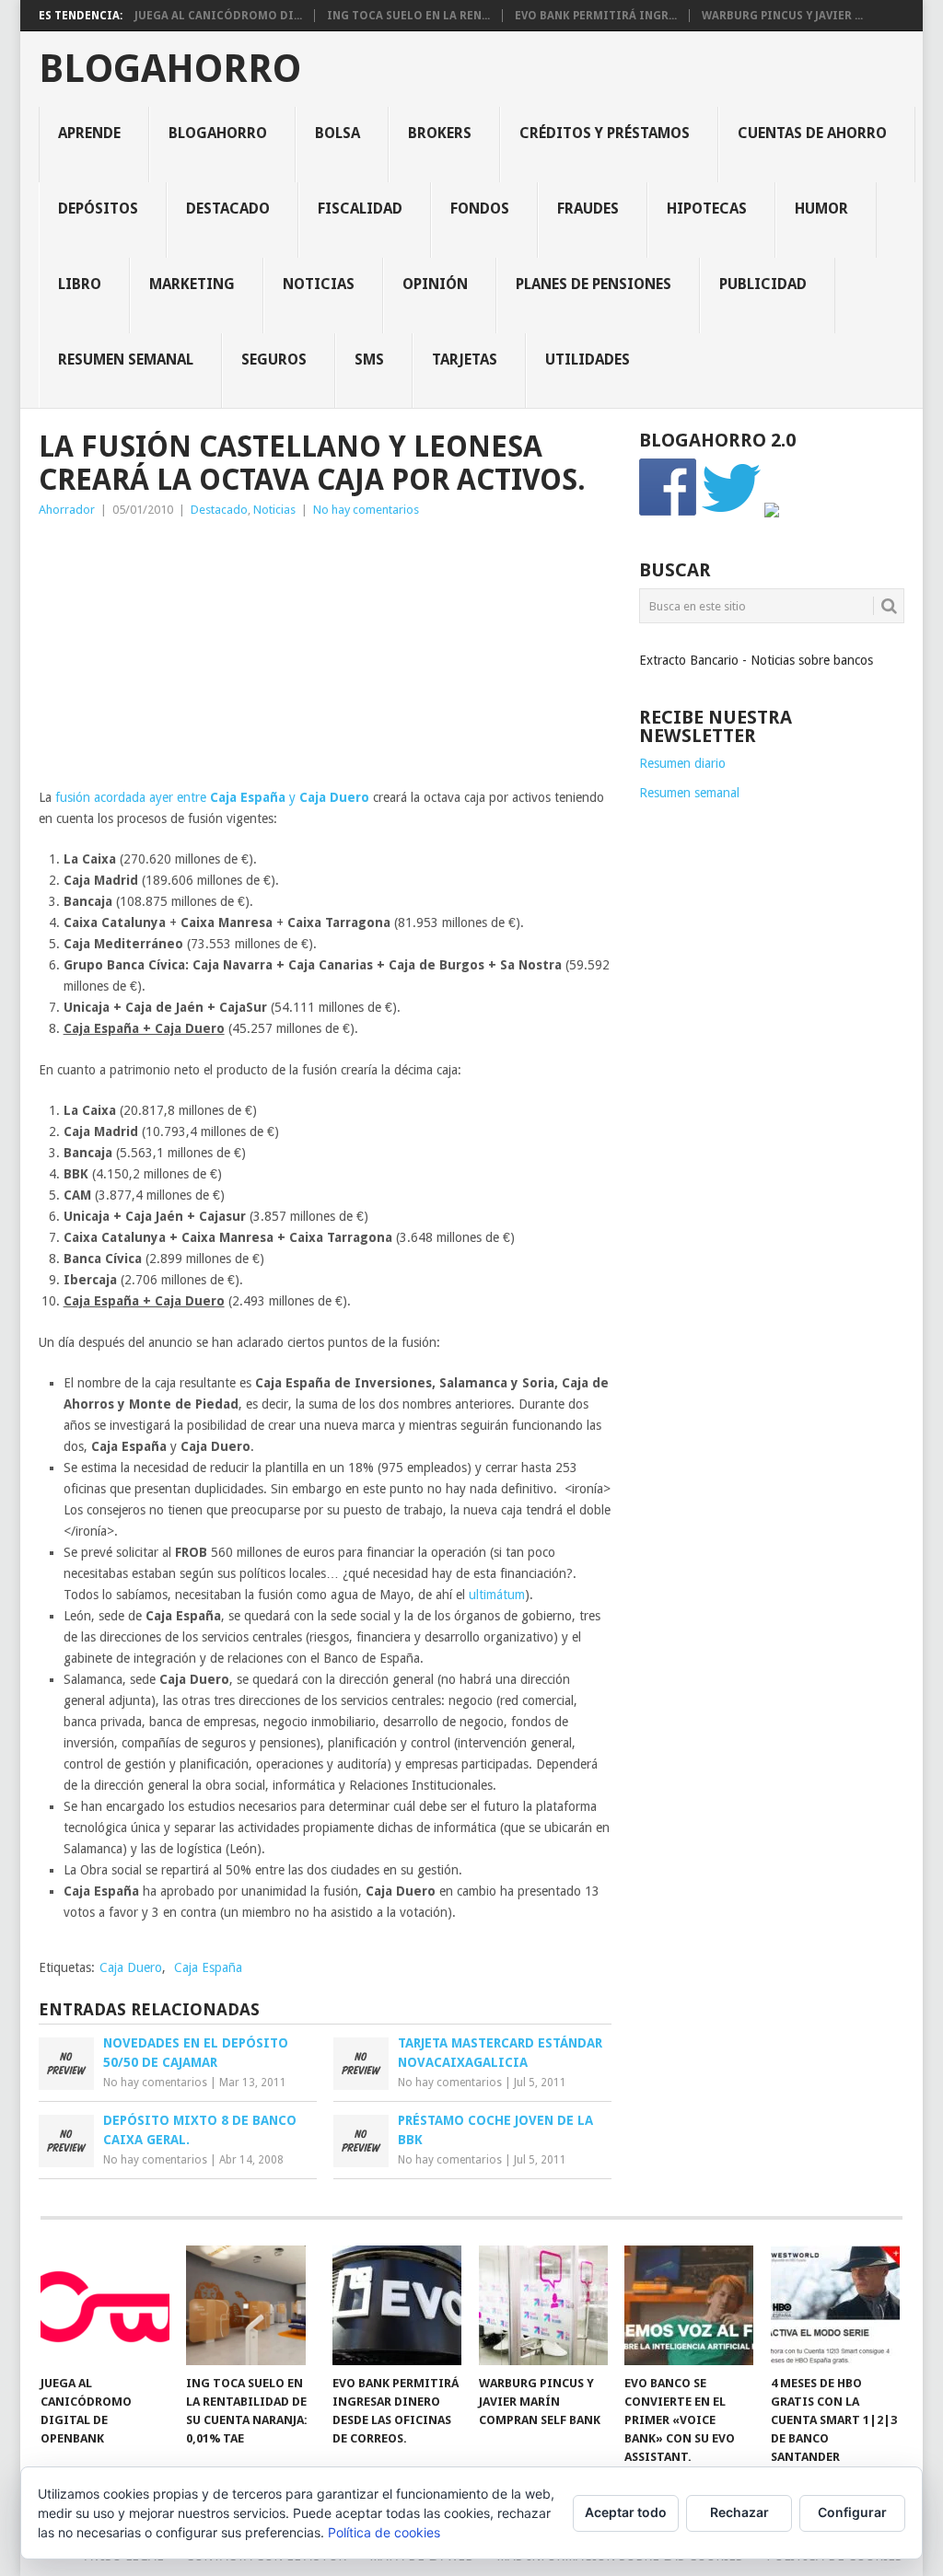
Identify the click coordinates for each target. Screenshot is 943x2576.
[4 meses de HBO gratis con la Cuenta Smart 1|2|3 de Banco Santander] (835, 2305)
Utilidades (588, 360)
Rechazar (739, 2512)
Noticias (319, 284)
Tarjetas (465, 360)
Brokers (440, 133)
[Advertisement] (325, 658)
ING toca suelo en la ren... (408, 16)
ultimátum (497, 1595)
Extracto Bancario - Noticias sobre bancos (756, 660)
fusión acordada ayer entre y (212, 797)
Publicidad (763, 284)
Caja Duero (131, 1967)
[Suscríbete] (772, 513)
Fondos (480, 209)
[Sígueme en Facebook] (669, 513)
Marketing (192, 284)
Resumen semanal (126, 360)
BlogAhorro (170, 69)
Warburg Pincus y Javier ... (782, 16)
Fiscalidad (360, 209)
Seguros (274, 360)
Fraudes (588, 209)
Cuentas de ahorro (812, 133)
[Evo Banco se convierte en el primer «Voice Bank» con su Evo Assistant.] (689, 2305)
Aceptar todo (626, 2512)
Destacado (228, 209)
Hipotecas (707, 209)
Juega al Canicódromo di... (218, 16)
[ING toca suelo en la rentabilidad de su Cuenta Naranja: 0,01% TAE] (250, 2305)
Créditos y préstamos (605, 133)
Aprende (89, 133)
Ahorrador (67, 510)
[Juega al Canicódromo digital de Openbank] (105, 2305)
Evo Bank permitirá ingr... (596, 16)
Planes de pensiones (594, 284)
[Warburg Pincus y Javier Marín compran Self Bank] (543, 2305)
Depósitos (98, 209)
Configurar (852, 2512)
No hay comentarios (366, 510)
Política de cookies (384, 2532)
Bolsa (338, 133)
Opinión (435, 284)
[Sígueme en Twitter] (731, 513)
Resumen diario (682, 763)
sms (369, 360)
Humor (821, 209)
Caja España (208, 1967)
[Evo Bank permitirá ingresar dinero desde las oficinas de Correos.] (397, 2305)
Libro (80, 284)
